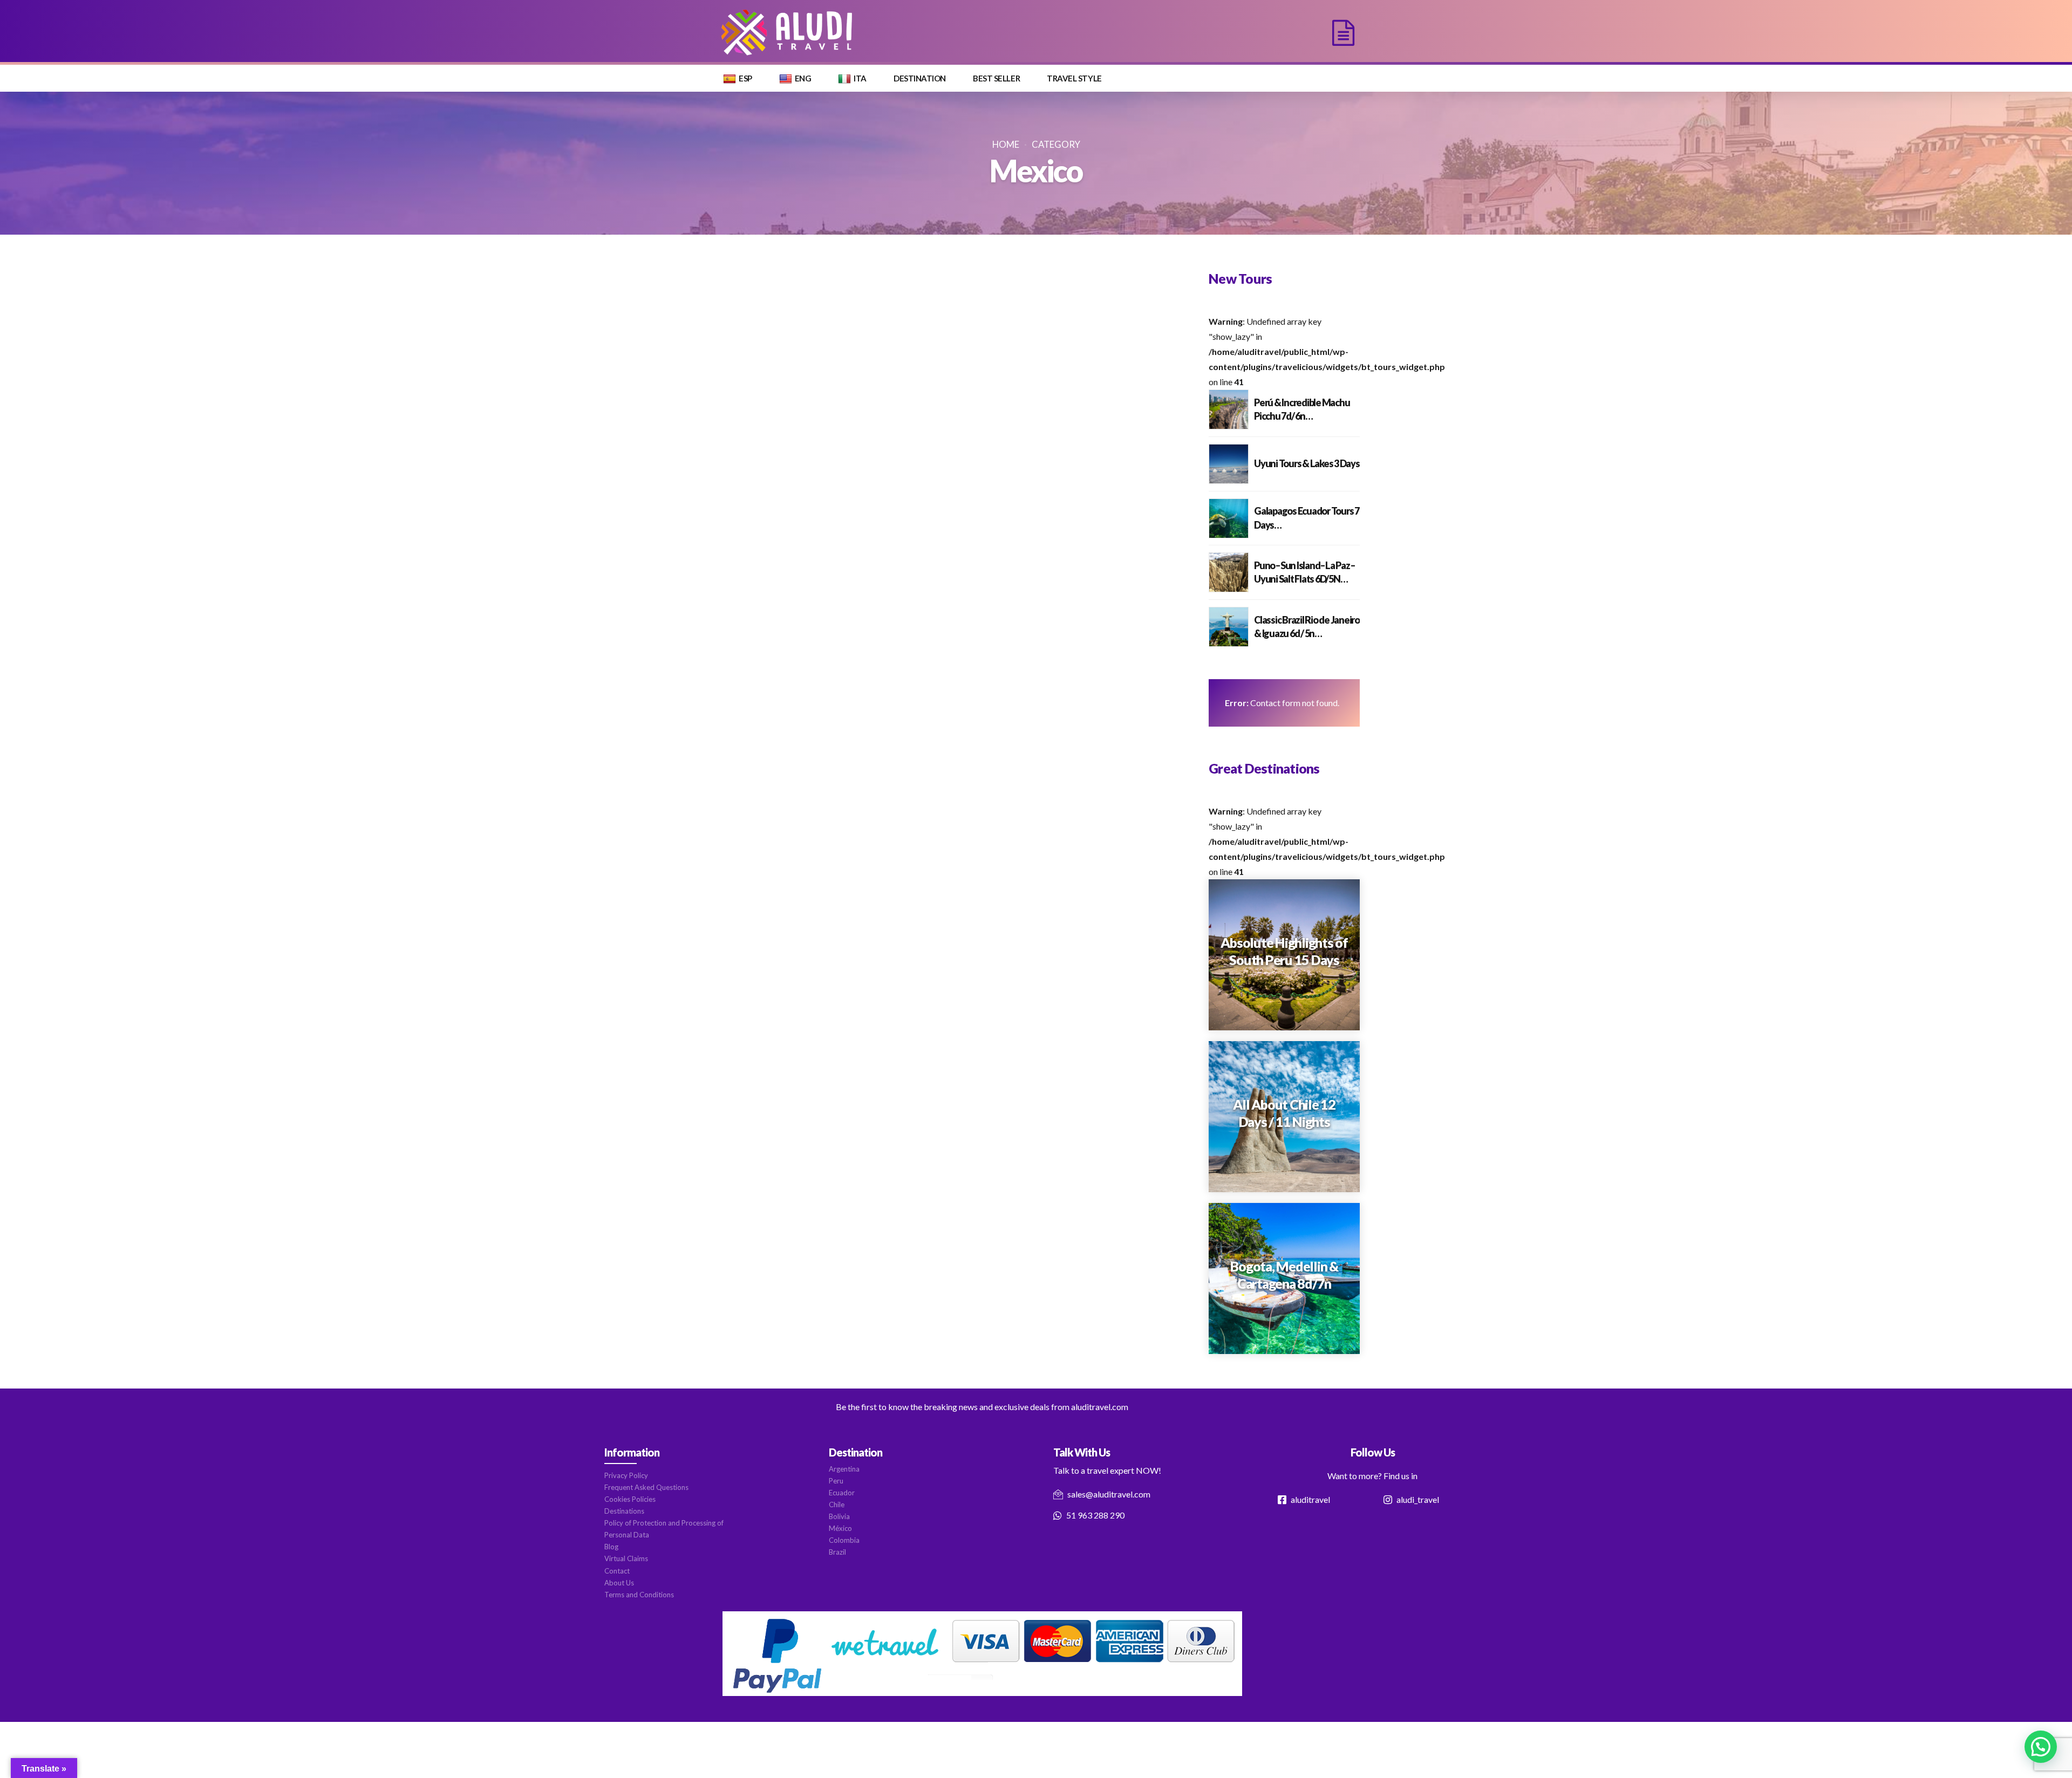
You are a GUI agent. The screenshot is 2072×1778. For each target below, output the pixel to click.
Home (1006, 144)
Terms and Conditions (639, 1595)
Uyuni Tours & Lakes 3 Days (1307, 463)
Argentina (844, 1469)
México (840, 1528)
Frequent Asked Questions (646, 1487)
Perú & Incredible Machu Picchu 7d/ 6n (1302, 409)
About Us (619, 1583)
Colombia (844, 1540)
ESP (745, 78)
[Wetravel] (982, 1654)
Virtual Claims (626, 1558)
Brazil (837, 1552)
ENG (803, 78)
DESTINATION (920, 78)
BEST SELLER (996, 78)
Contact (617, 1571)
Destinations (624, 1511)
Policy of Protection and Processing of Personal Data (664, 1529)
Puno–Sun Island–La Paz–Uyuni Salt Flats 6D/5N (1304, 572)
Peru (836, 1481)
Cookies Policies (630, 1499)
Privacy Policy (626, 1475)
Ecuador (842, 1493)
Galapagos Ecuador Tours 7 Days (1307, 518)
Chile (837, 1505)
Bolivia (839, 1516)
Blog (611, 1547)
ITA (860, 78)
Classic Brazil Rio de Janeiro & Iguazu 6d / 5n (1307, 627)
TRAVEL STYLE (1074, 78)
